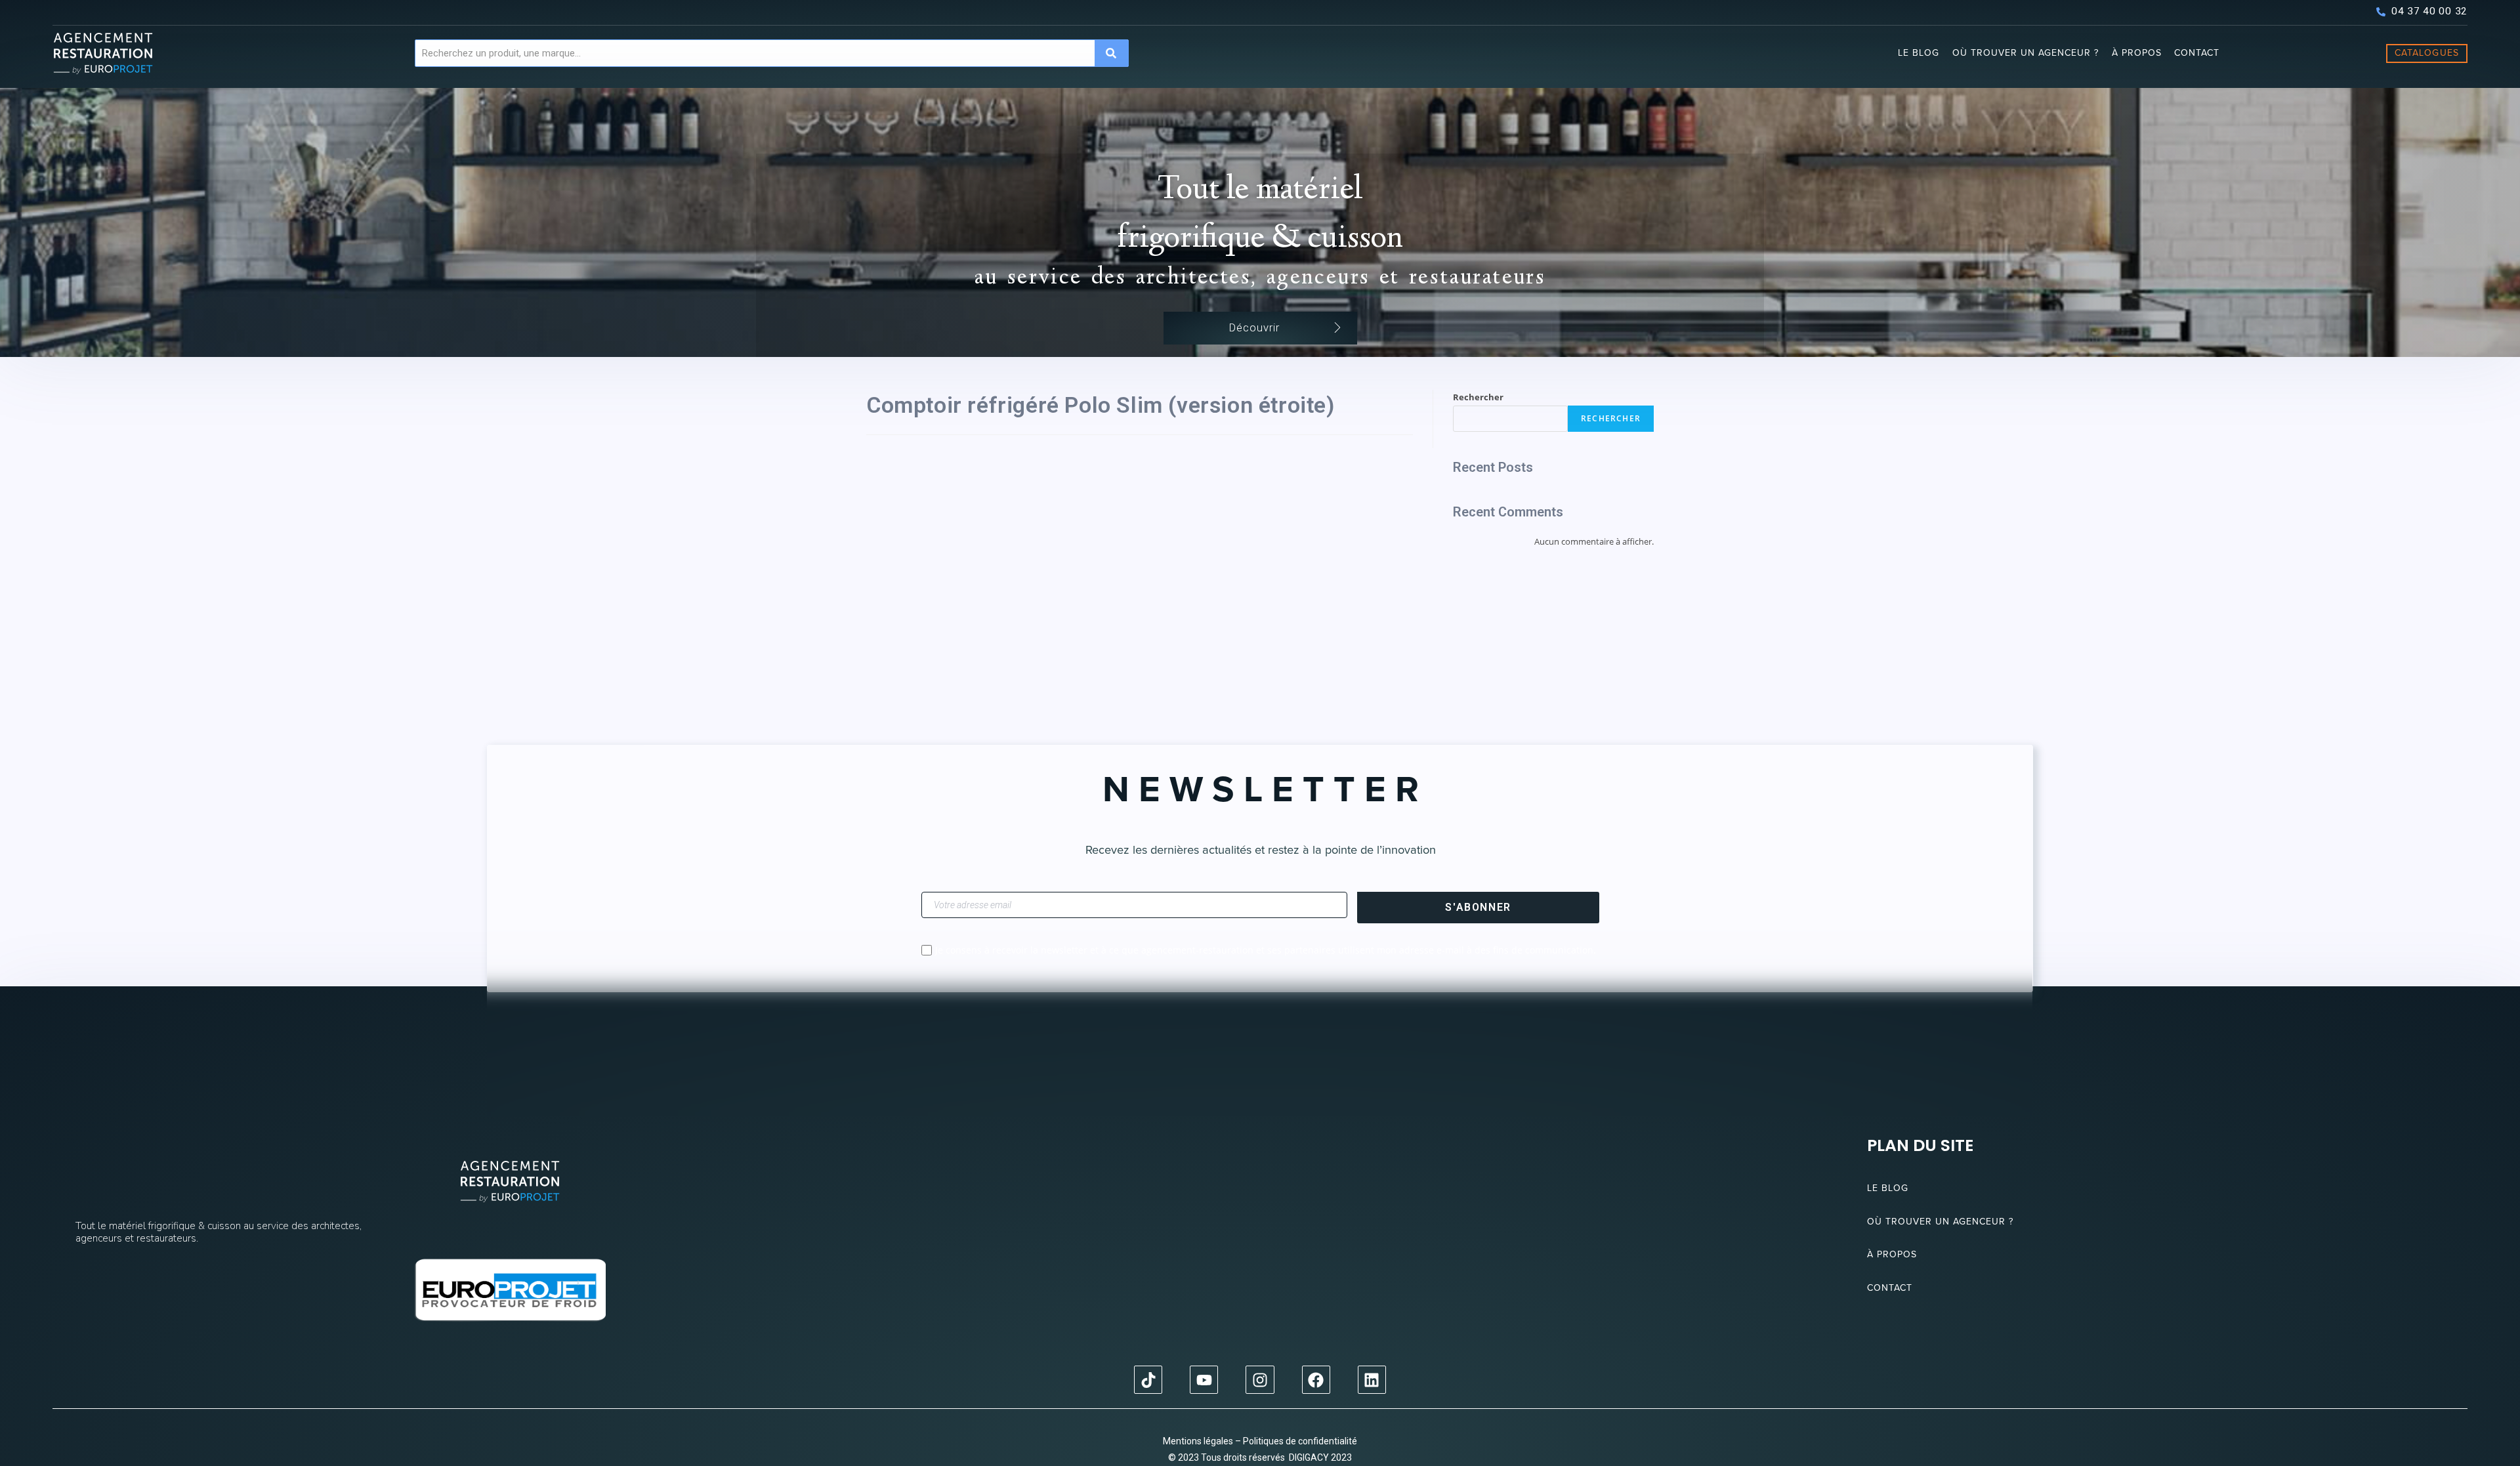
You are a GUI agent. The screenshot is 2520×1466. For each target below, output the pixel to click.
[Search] (1111, 53)
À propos (2137, 53)
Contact (2197, 53)
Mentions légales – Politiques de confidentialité (1260, 1441)
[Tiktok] (1148, 1380)
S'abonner (1478, 907)
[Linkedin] (1372, 1380)
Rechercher (1478, 397)
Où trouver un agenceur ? (2026, 53)
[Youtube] (1204, 1380)
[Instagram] (1260, 1380)
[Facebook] (1316, 1380)
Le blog (1919, 53)
